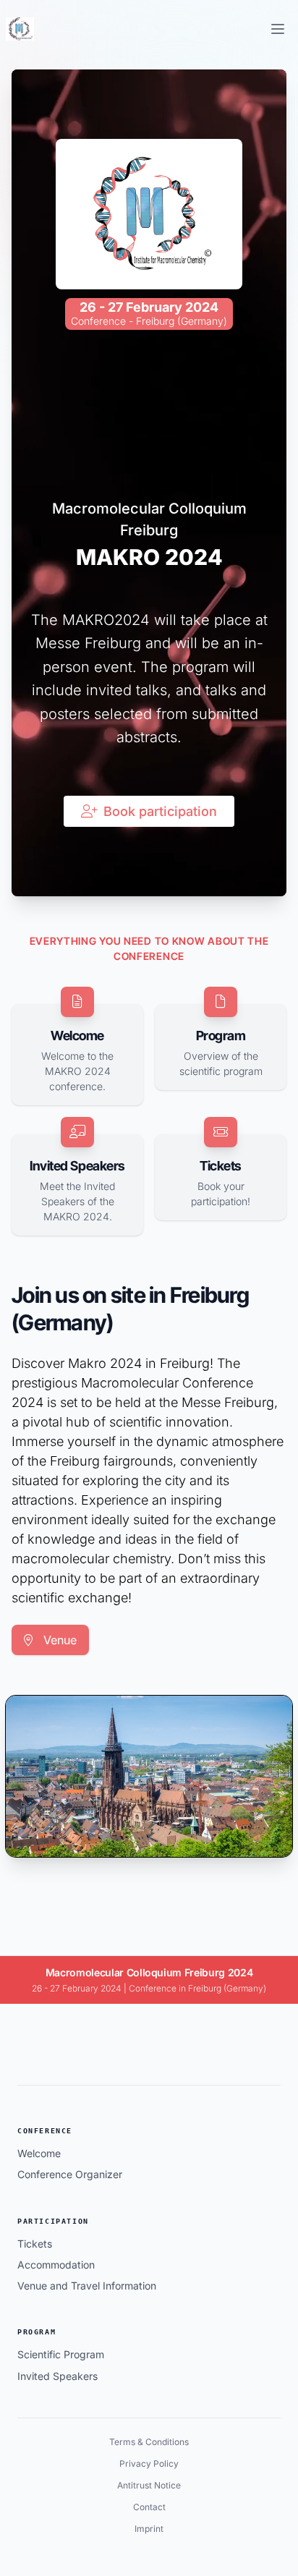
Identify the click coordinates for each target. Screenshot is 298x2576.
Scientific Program (61, 2354)
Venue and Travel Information (87, 2286)
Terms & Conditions (149, 2442)
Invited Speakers (58, 2376)
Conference (45, 2131)
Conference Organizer (70, 2174)
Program (37, 2332)
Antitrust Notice (149, 2485)
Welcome (39, 2153)
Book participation (160, 811)
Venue (58, 1640)
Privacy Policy (149, 2464)
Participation (53, 2221)
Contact (149, 2507)
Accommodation (56, 2265)
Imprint (149, 2529)
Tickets (35, 2244)
